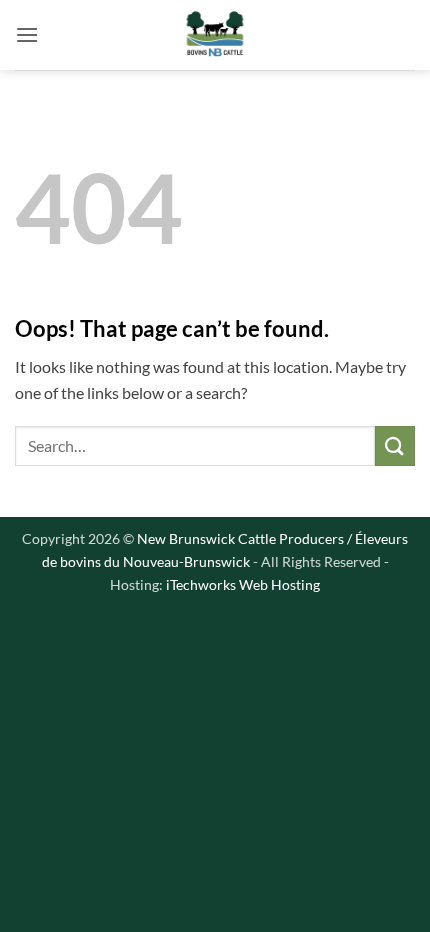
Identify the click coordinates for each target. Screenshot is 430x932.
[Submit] (395, 445)
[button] (27, 34)
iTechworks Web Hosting (243, 584)
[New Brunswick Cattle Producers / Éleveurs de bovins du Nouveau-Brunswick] (215, 35)
